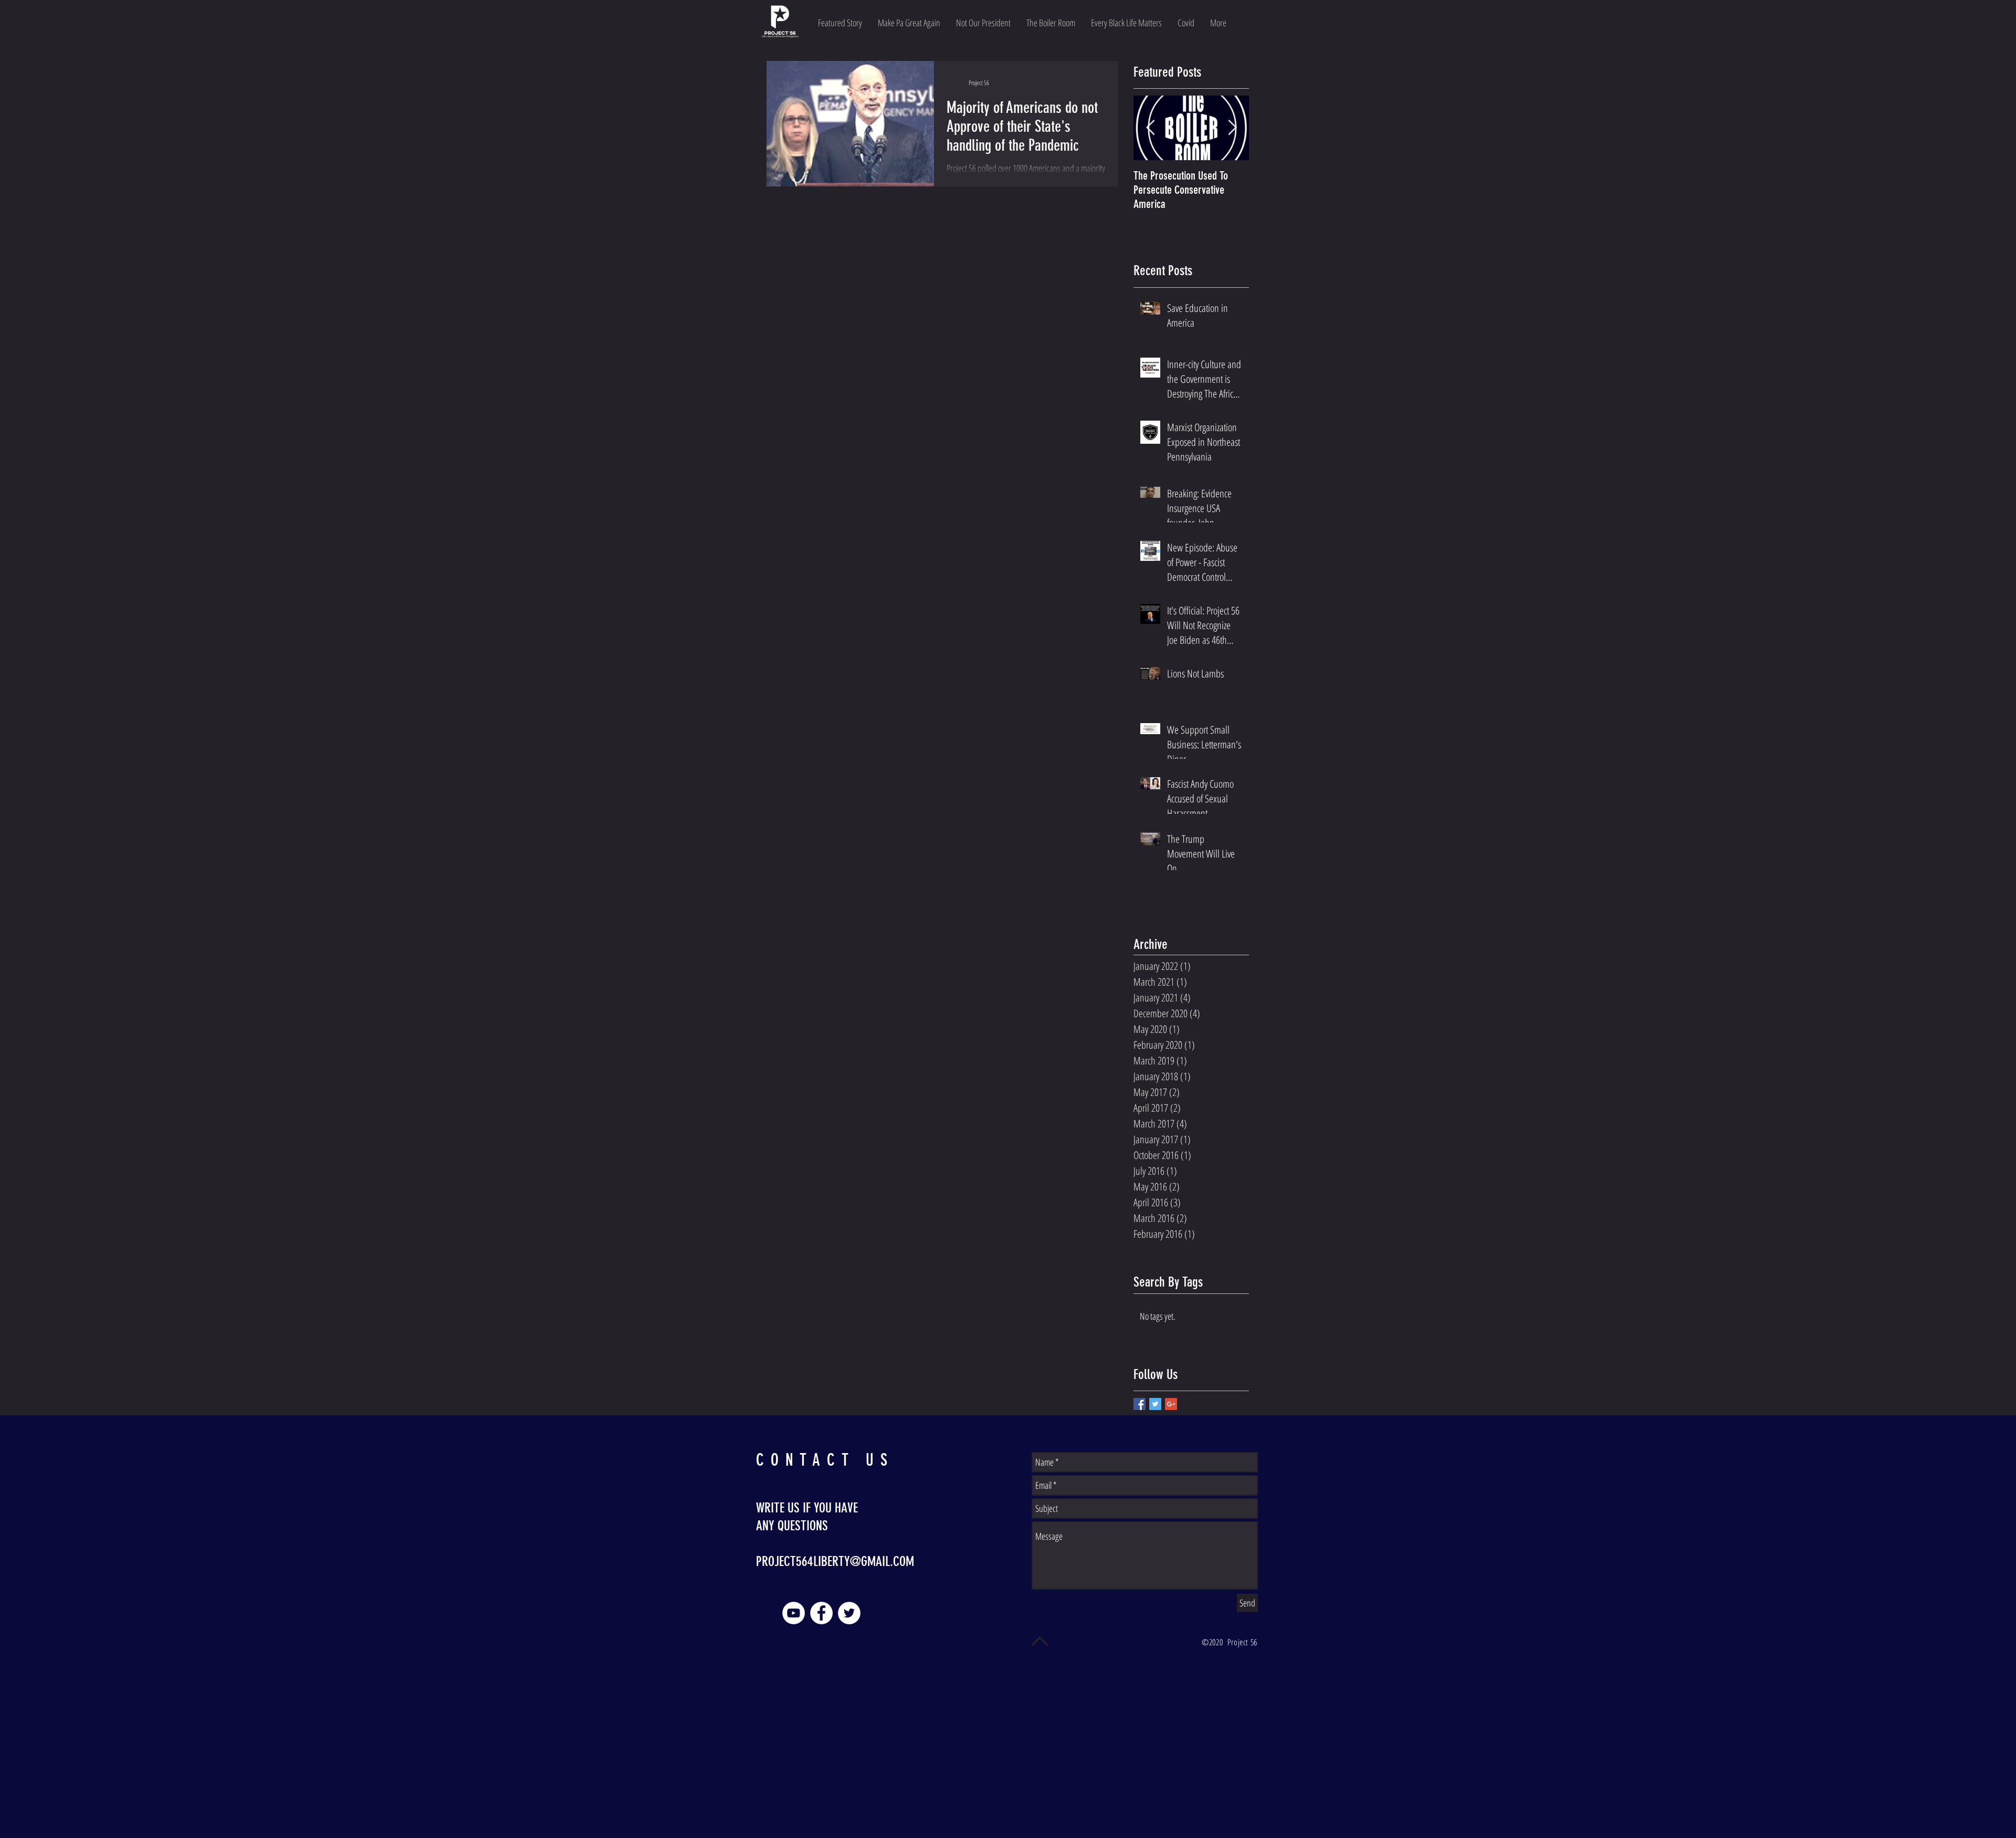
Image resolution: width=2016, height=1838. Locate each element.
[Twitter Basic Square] (1155, 1404)
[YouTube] (794, 1613)
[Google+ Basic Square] (1171, 1404)
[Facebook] (821, 1613)
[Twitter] (849, 1613)
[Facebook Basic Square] (1140, 1404)
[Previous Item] (1150, 128)
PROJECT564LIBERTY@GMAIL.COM (835, 1562)
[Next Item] (1232, 128)
